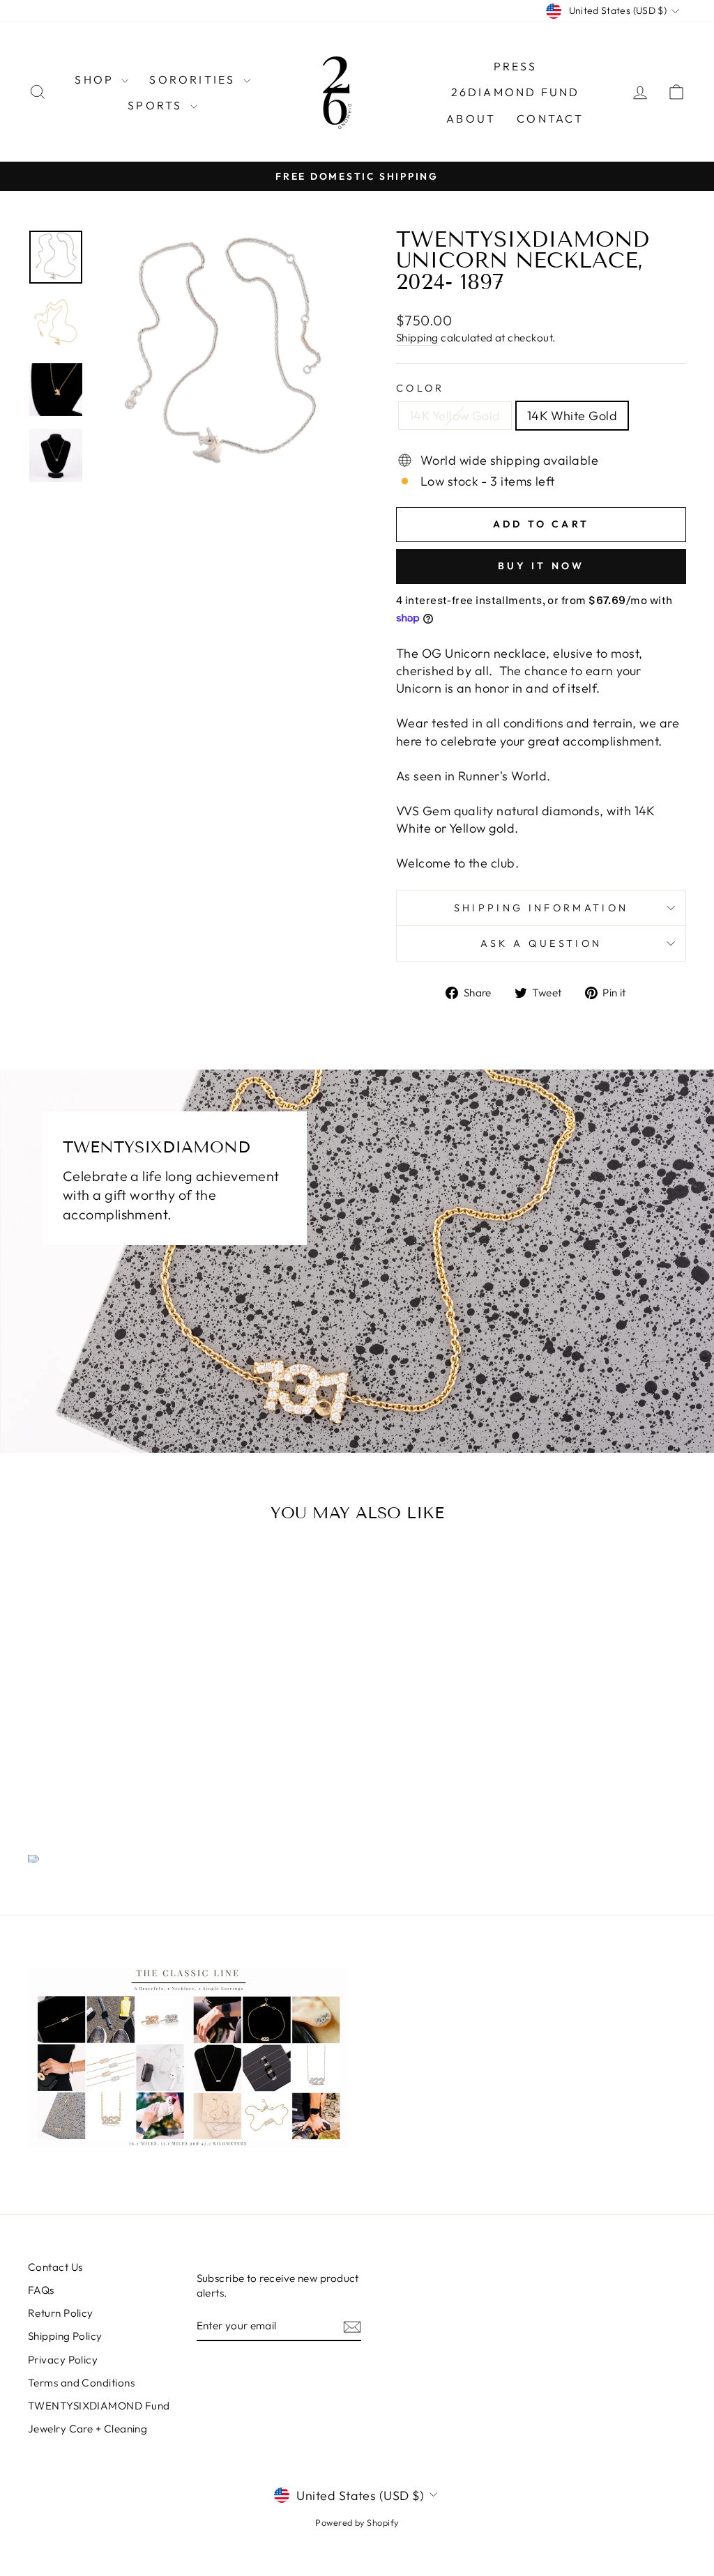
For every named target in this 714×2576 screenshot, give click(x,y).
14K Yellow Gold (455, 416)
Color (420, 388)
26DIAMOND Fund (516, 92)
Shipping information (541, 908)
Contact (550, 118)
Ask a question (541, 943)
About (471, 118)
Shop (96, 79)
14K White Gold (572, 416)
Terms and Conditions (81, 2383)
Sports (157, 105)
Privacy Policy (63, 2360)
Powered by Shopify (357, 2522)
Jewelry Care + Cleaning (88, 2429)
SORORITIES (194, 79)
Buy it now (541, 566)
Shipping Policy (65, 2336)
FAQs (41, 2290)
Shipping (417, 338)
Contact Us (55, 2267)
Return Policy (61, 2313)
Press (516, 66)
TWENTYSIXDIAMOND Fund (99, 2406)
